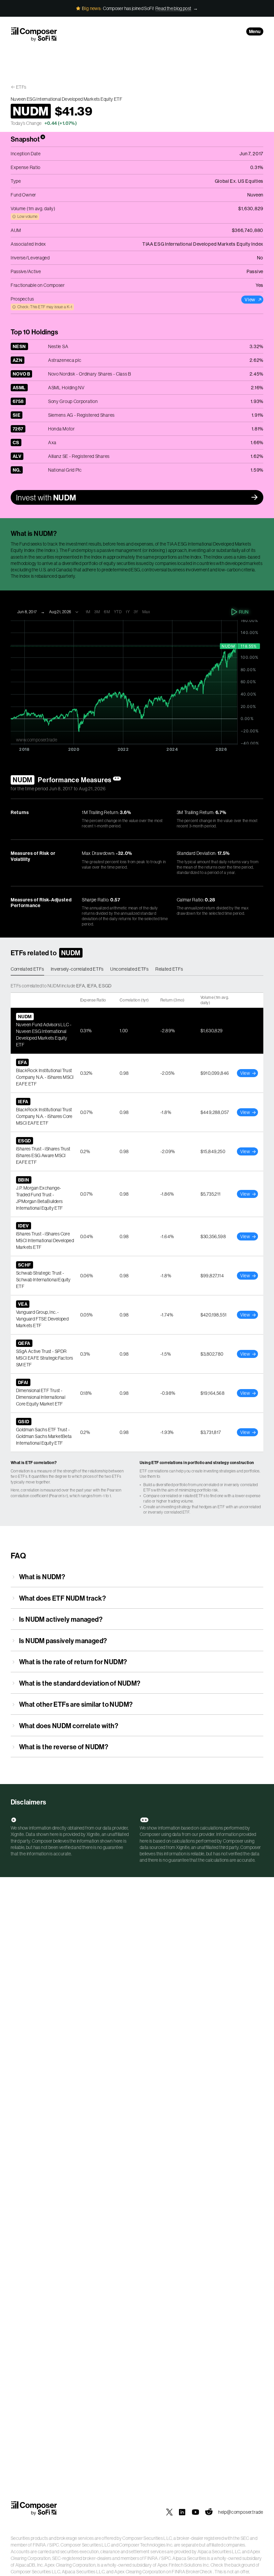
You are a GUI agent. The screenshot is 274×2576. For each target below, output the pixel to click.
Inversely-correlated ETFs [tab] (77, 969)
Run (244, 612)
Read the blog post (173, 8)
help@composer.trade (241, 2512)
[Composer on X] (169, 2512)
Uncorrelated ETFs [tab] (129, 969)
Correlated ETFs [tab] (27, 969)
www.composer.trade (37, 740)
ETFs (21, 87)
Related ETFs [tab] (169, 969)
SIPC (54, 2545)
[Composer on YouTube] (195, 2512)
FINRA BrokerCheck (192, 2572)
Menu (255, 31)
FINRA (39, 2545)
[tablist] (137, 969)
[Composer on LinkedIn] (182, 2512)
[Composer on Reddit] (209, 2512)
